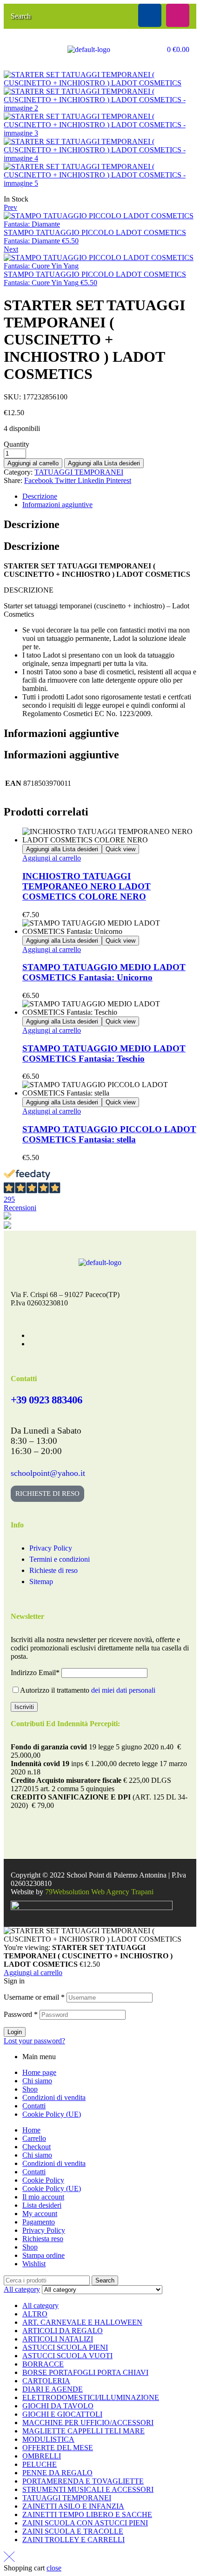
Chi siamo (37, 2081)
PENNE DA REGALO (57, 2473)
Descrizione (40, 496)
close (54, 2568)
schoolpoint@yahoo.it (48, 1473)
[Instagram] (178, 15)
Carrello (34, 2138)
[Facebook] (150, 15)
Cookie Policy (43, 2180)
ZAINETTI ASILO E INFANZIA (73, 2506)
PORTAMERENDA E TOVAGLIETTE (83, 2481)
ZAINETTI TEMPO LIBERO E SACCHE (87, 2514)
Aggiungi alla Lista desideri (104, 463)
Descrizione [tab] (32, 524)
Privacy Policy (44, 2230)
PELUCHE (40, 2464)
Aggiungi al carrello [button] (52, 858)
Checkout (37, 2147)
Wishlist (34, 2264)
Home (31, 2130)
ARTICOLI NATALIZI (58, 2339)
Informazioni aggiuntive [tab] (61, 733)
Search (105, 2280)
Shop (30, 2089)
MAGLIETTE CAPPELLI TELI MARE (83, 2431)
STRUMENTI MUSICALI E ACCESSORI (88, 2489)
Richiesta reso (43, 2239)
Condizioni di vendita (54, 2097)
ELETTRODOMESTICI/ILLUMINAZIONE (91, 2397)
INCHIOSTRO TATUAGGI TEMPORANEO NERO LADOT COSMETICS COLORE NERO (87, 886)
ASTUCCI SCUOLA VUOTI (67, 2356)
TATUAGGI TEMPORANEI (79, 472)
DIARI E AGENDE (53, 2389)
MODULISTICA (48, 2439)
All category (40, 2305)
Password (21, 2014)
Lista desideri (42, 2205)
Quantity (17, 444)
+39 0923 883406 (47, 1400)
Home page (39, 2072)
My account (40, 2214)
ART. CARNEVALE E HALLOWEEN (82, 2322)
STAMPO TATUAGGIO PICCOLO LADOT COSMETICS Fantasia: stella (109, 1134)
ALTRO (35, 2314)
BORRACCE (43, 2364)
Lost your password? (34, 2041)
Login (15, 2032)
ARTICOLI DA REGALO (63, 2331)
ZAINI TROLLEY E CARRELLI (73, 2540)
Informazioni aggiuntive (57, 505)
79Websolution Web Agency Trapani (99, 1892)
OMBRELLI (42, 2456)
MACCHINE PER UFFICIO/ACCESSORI (88, 2423)
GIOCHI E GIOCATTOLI (62, 2414)
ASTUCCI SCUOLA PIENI (65, 2347)
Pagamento (39, 2222)
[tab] (109, 496)
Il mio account (43, 2197)
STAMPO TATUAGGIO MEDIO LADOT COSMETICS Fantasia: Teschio (104, 1053)
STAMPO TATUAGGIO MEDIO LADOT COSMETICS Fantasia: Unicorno (104, 972)
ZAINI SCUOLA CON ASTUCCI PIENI (85, 2523)
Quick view (120, 849)
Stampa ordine (43, 2255)
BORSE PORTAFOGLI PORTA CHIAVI (85, 2372)
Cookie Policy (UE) (52, 2114)
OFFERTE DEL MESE (58, 2448)
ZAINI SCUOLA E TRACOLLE (73, 2531)
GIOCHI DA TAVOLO (58, 2406)
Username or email (34, 1997)
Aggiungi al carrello (33, 463)
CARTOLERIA (46, 2381)
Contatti (34, 2106)
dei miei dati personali (123, 1690)
